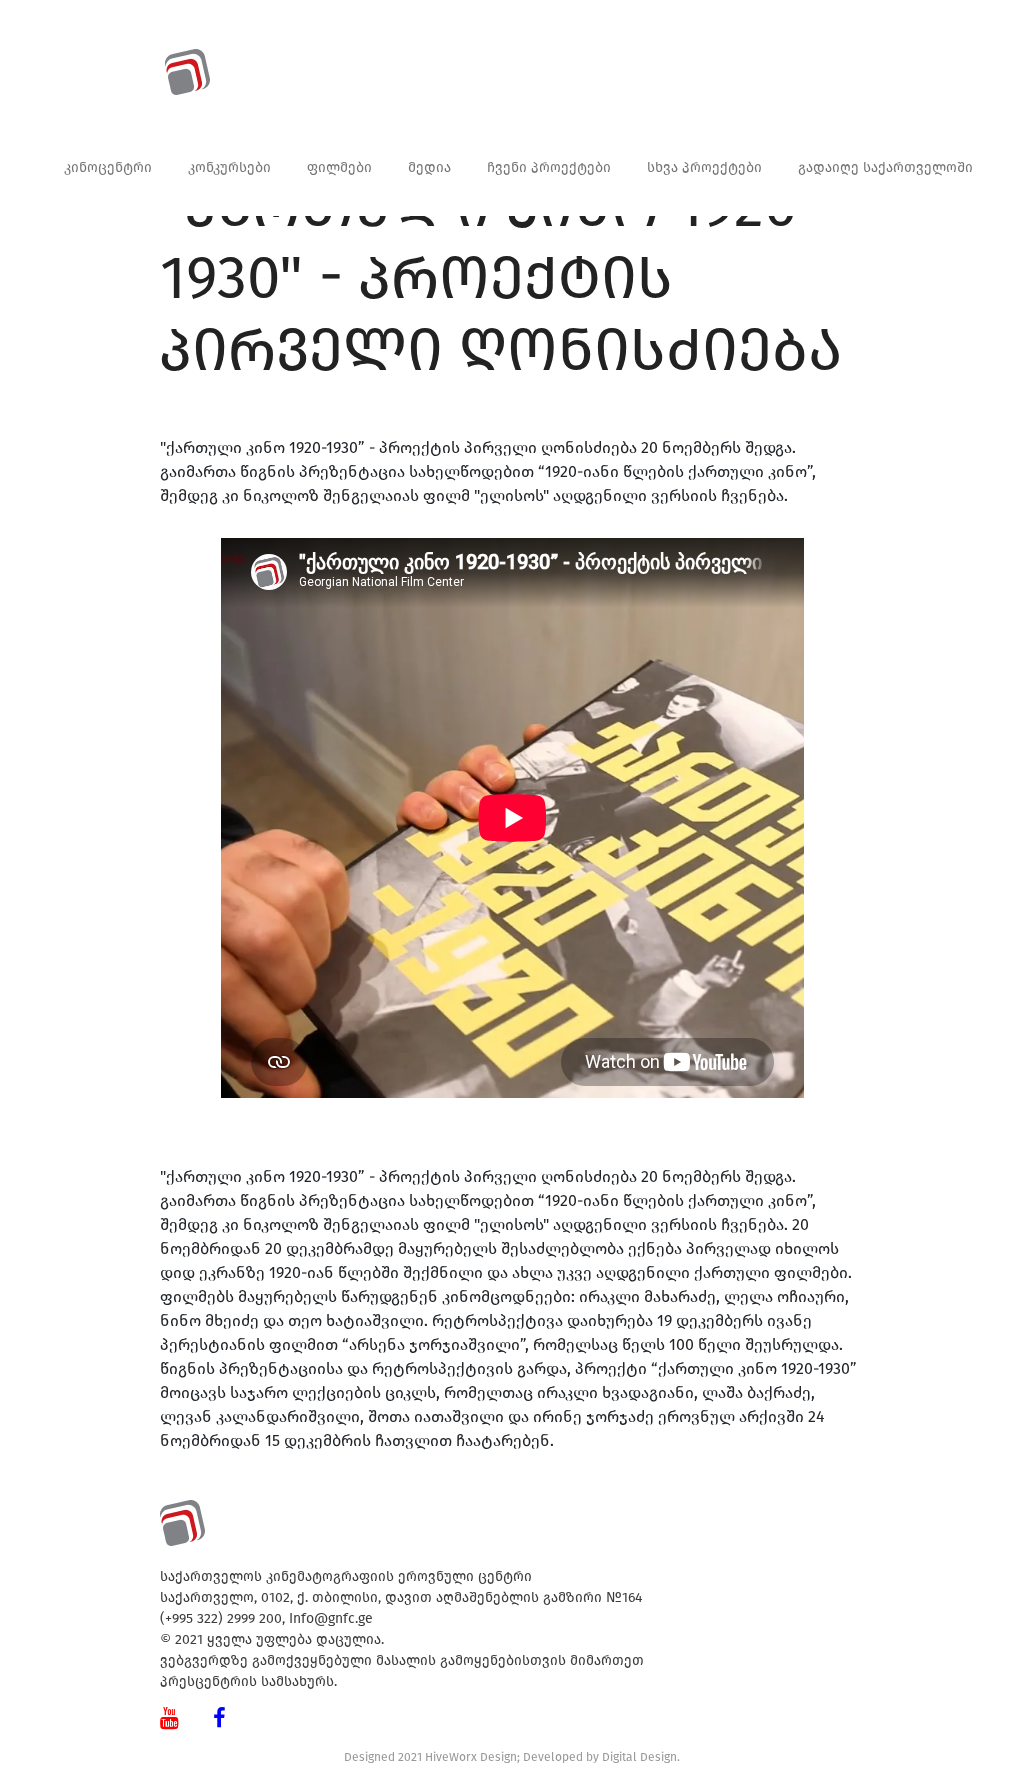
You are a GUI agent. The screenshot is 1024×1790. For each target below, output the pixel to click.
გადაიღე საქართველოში (885, 167)
